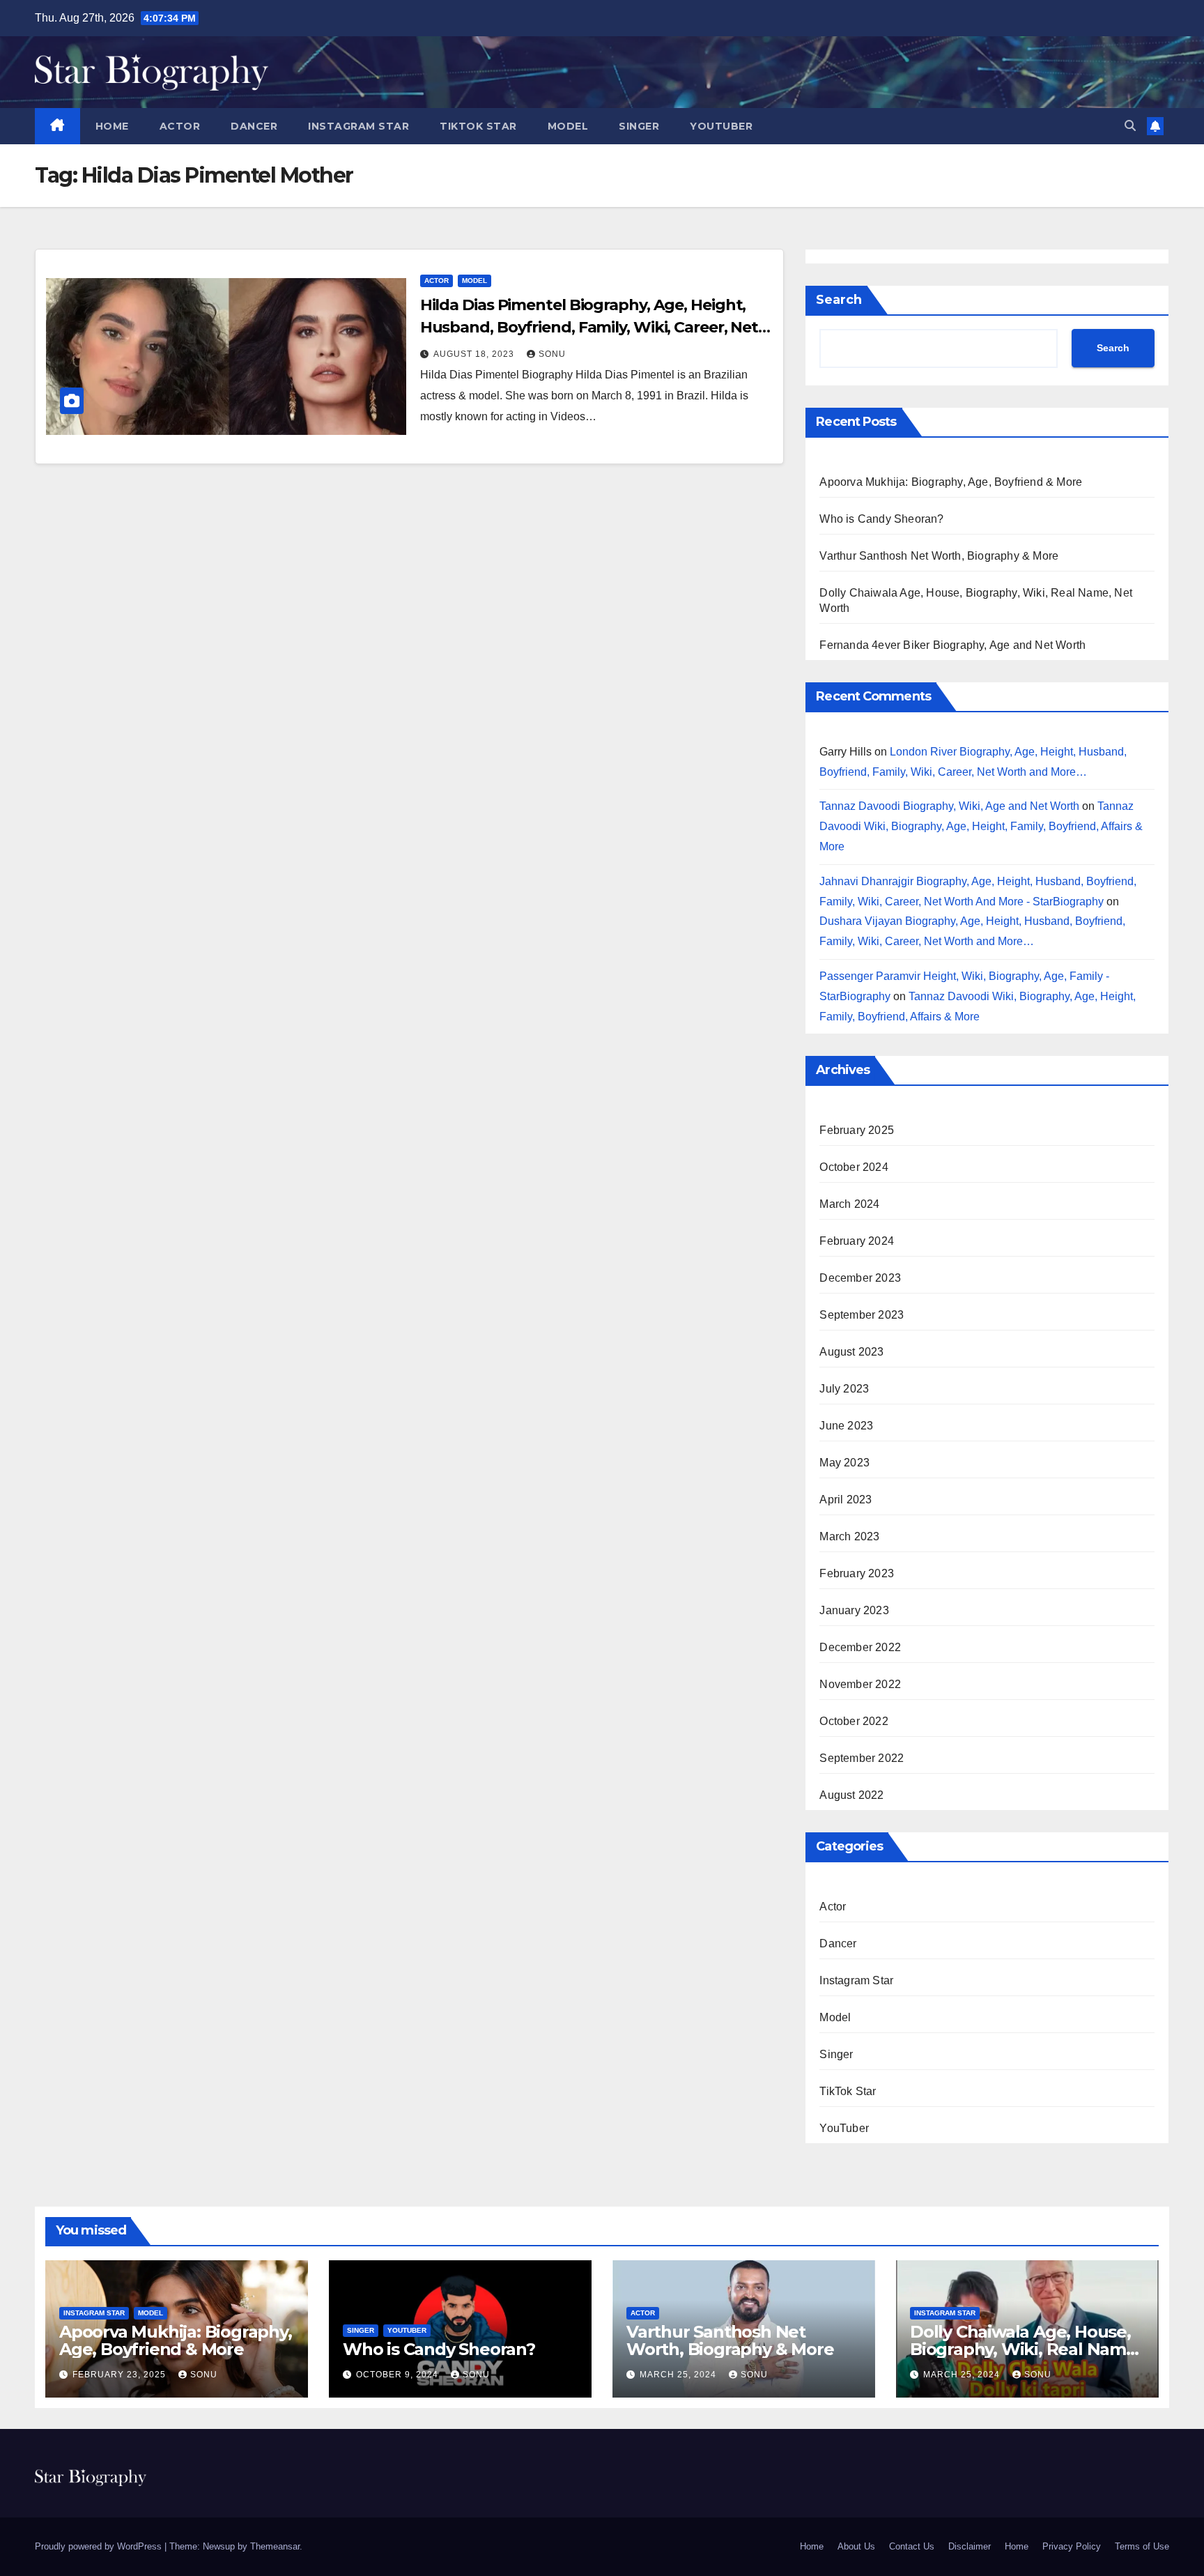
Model (568, 126)
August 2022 (851, 1795)
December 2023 (860, 1278)
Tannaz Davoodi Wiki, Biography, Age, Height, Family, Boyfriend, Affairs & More (981, 826)
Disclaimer (970, 2546)
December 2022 (860, 1647)
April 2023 (846, 1500)
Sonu (552, 354)
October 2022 (854, 1721)
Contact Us (912, 2546)
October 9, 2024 (399, 2375)
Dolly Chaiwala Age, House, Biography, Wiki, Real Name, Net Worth (1025, 2349)
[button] (1130, 126)
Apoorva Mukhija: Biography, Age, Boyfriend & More (951, 482)
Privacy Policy (1072, 2546)
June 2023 (846, 1426)
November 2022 (860, 1684)
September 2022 (862, 1758)
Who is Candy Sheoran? (881, 519)
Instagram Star (358, 126)
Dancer (254, 126)
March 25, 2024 (679, 2375)
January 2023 (854, 1610)
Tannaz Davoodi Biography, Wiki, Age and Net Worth (949, 806)
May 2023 (844, 1463)
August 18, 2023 (475, 354)
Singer (639, 126)
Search (839, 300)
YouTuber (721, 126)
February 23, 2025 (121, 2375)
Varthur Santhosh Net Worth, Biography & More (939, 556)
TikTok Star (478, 126)
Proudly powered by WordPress (100, 2546)
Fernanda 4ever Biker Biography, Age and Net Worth (952, 645)
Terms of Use (1142, 2546)
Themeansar (275, 2546)
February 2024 (857, 1241)
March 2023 (849, 1536)
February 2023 (857, 1573)
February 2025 (857, 1130)
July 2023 (844, 1389)
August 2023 (851, 1352)
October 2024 (854, 1167)
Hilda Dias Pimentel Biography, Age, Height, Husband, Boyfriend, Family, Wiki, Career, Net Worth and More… (589, 327)
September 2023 (862, 1315)
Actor (180, 126)
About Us (856, 2546)
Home (112, 126)
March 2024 (849, 1204)
